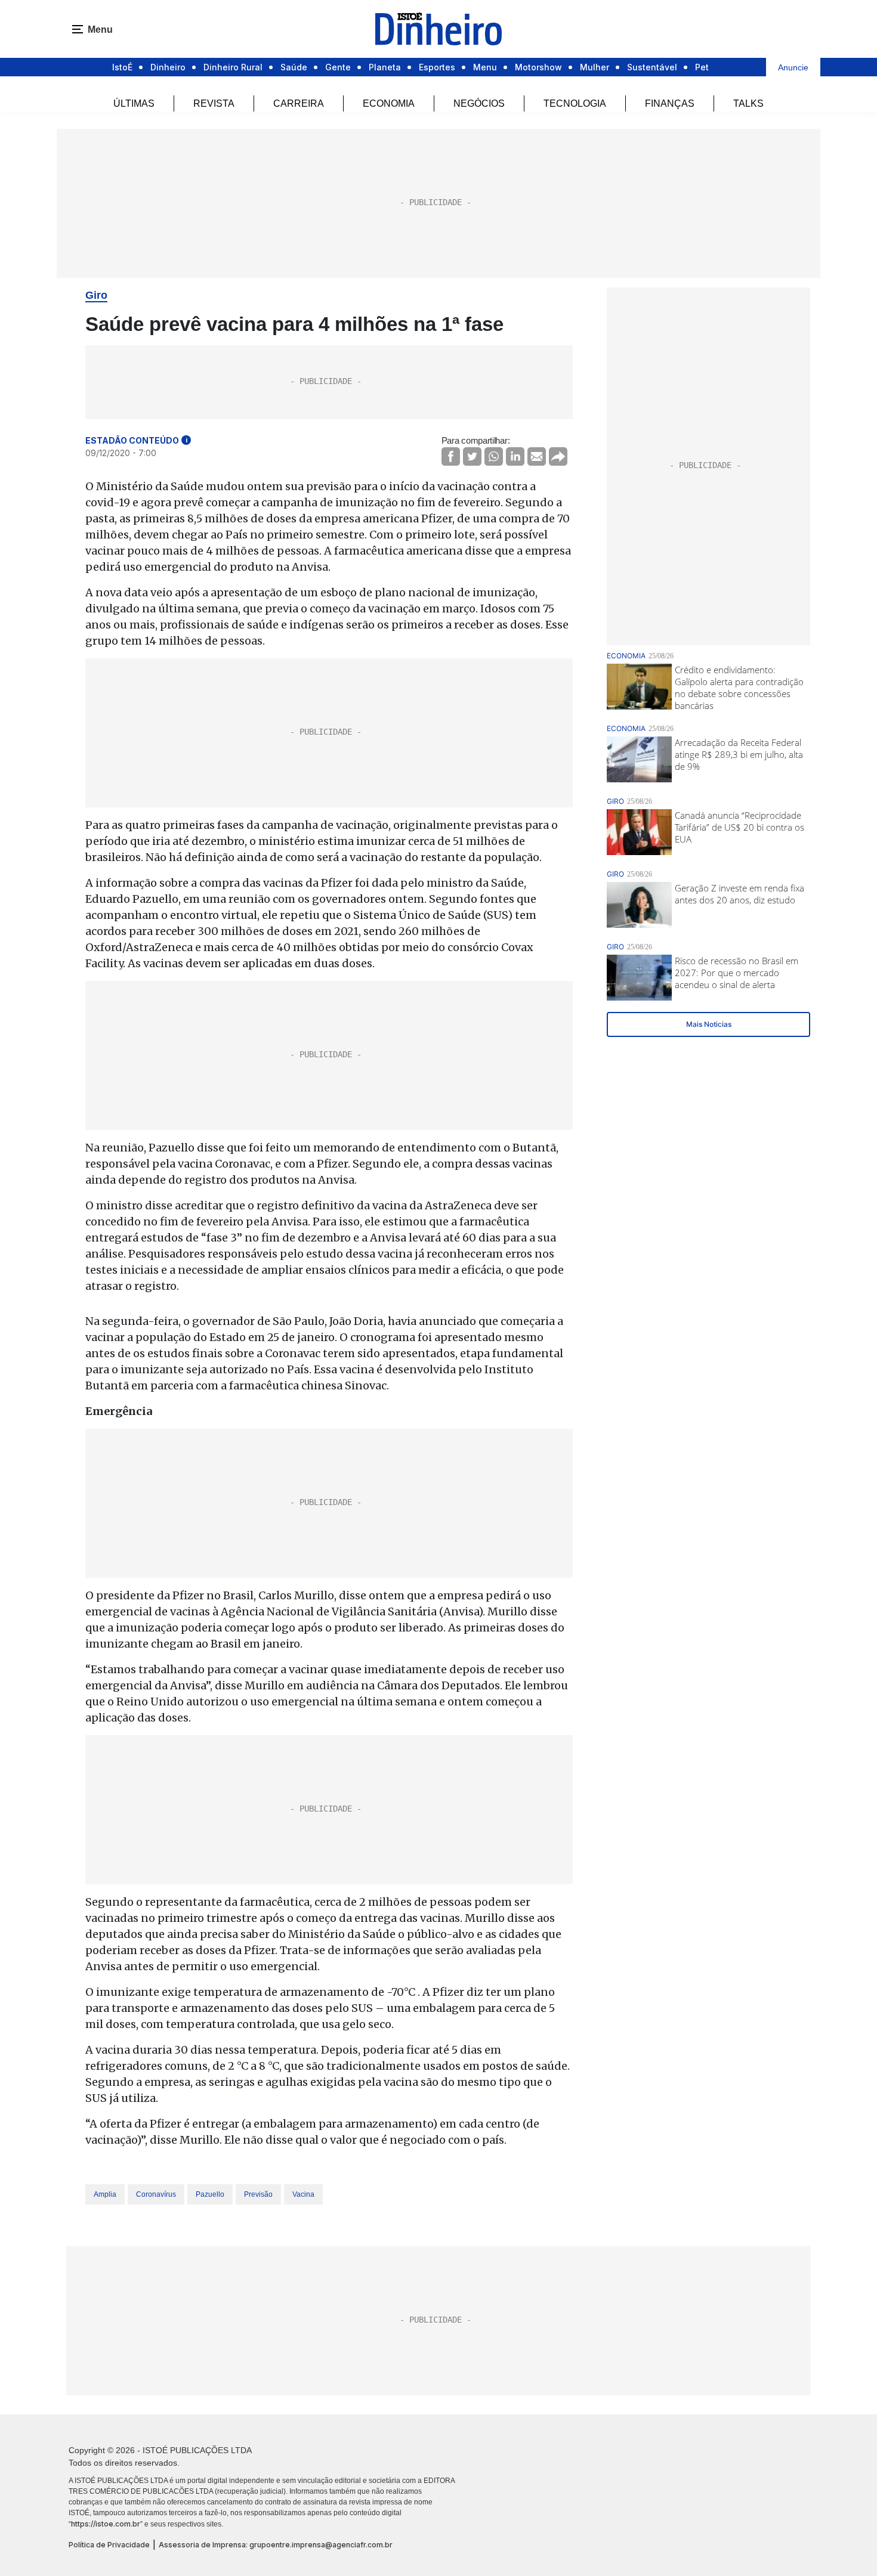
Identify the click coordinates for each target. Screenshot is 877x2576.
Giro (96, 295)
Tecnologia (575, 103)
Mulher (595, 67)
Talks (748, 103)
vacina (303, 2194)
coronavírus (156, 2194)
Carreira (299, 103)
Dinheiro (168, 67)
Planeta (385, 67)
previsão (258, 2194)
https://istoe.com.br (106, 2524)
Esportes (437, 67)
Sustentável (652, 67)
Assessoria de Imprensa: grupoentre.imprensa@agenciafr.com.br (276, 2545)
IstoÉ (122, 67)
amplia (105, 2194)
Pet (702, 67)
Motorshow (538, 67)
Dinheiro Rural (233, 67)
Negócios (479, 103)
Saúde (294, 67)
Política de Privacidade (109, 2545)
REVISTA (214, 103)
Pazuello (210, 2194)
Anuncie (793, 67)
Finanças (670, 103)
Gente (338, 67)
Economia (389, 103)
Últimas (134, 103)
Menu (485, 67)
